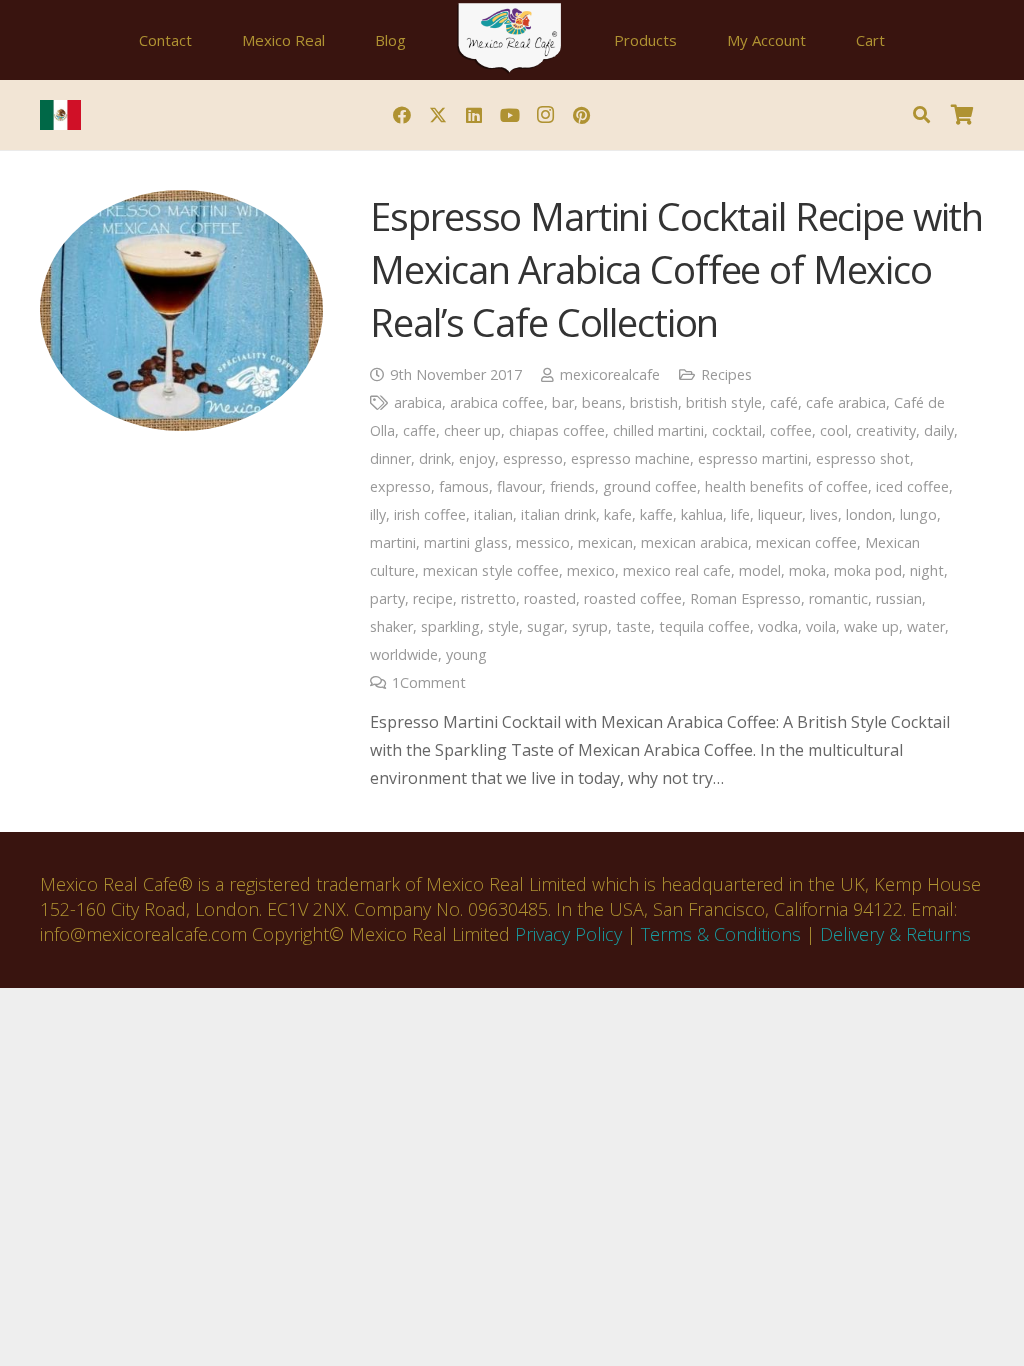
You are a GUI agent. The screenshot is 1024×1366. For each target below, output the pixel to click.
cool (834, 430)
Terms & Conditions (721, 934)
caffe (419, 430)
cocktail (737, 430)
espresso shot (863, 458)
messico (543, 542)
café (784, 402)
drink (435, 458)
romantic (838, 598)
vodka (778, 626)
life (740, 514)
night (927, 570)
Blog (390, 40)
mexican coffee (806, 542)
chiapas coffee (557, 430)
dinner (390, 458)
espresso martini (753, 458)
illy (378, 514)
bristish (654, 402)
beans (602, 402)
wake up (871, 626)
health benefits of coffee (786, 486)
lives (824, 514)
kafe (618, 514)
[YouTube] (510, 115)
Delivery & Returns (895, 934)
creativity (886, 430)
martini (393, 542)
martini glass (466, 542)
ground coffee (650, 486)
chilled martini (658, 430)
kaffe (656, 514)
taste (633, 626)
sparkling (450, 626)
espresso (533, 458)
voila (821, 626)
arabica (418, 402)
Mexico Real (283, 40)
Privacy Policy (568, 934)
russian (899, 598)
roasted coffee (633, 598)
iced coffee (912, 486)
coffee (791, 430)
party (387, 598)
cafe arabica (846, 402)
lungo (918, 514)
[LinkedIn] (474, 115)
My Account (766, 40)
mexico (591, 570)
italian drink (558, 514)
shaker (391, 626)
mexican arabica (694, 542)
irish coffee (430, 514)
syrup (590, 626)
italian (493, 514)
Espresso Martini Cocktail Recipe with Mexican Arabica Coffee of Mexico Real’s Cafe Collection (676, 269)
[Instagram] (546, 115)
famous (464, 486)
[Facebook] (402, 115)
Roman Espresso (745, 598)
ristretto (488, 598)
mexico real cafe (677, 570)
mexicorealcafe (610, 374)
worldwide (404, 654)
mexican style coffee (491, 570)
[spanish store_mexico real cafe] (60, 115)
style (503, 626)
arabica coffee (497, 402)
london (869, 514)
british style (724, 402)
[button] (921, 115)
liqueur (780, 514)
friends (572, 486)
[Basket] (962, 115)
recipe (433, 598)
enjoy (477, 458)
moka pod (868, 570)
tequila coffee (704, 626)
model (760, 570)
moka (807, 570)
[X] (438, 115)
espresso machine (630, 458)
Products (645, 40)
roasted (550, 598)
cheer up (472, 430)
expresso (400, 486)
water (926, 626)
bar (563, 402)
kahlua (702, 514)
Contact (165, 40)
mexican (605, 542)
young (466, 654)
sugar (545, 626)
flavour (519, 486)
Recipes (726, 374)
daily (939, 430)
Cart (870, 40)
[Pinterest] (582, 115)
